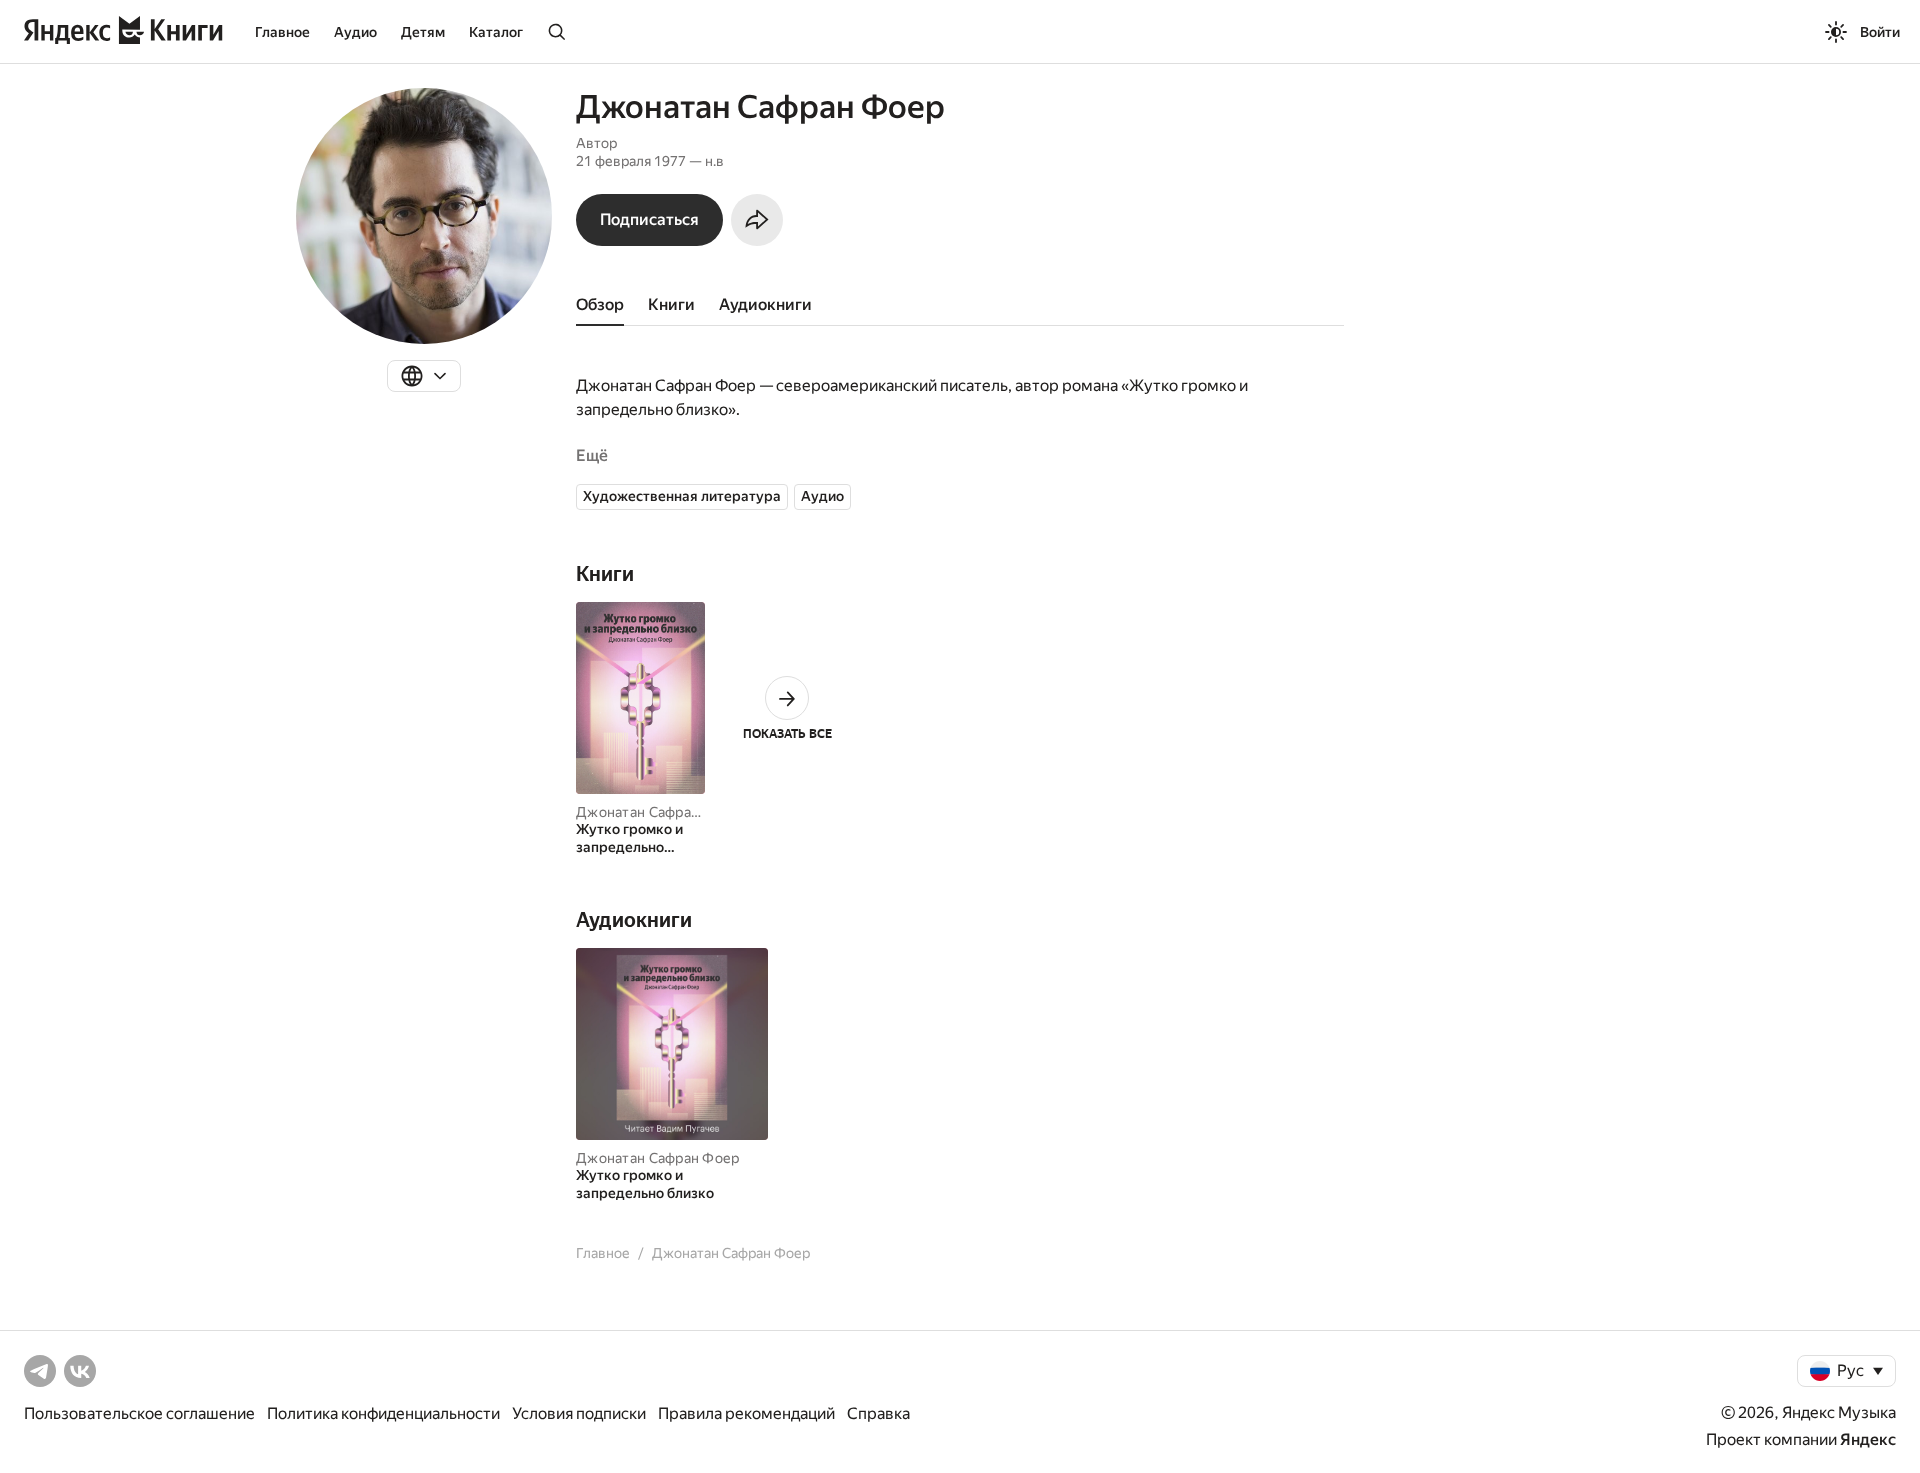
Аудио (355, 32)
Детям (423, 32)
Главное (282, 32)
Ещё (592, 455)
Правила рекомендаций (746, 1413)
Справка (878, 1413)
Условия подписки (579, 1413)
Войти (1880, 32)
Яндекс (1868, 1439)
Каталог (496, 32)
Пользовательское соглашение (139, 1413)
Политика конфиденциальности (383, 1413)
